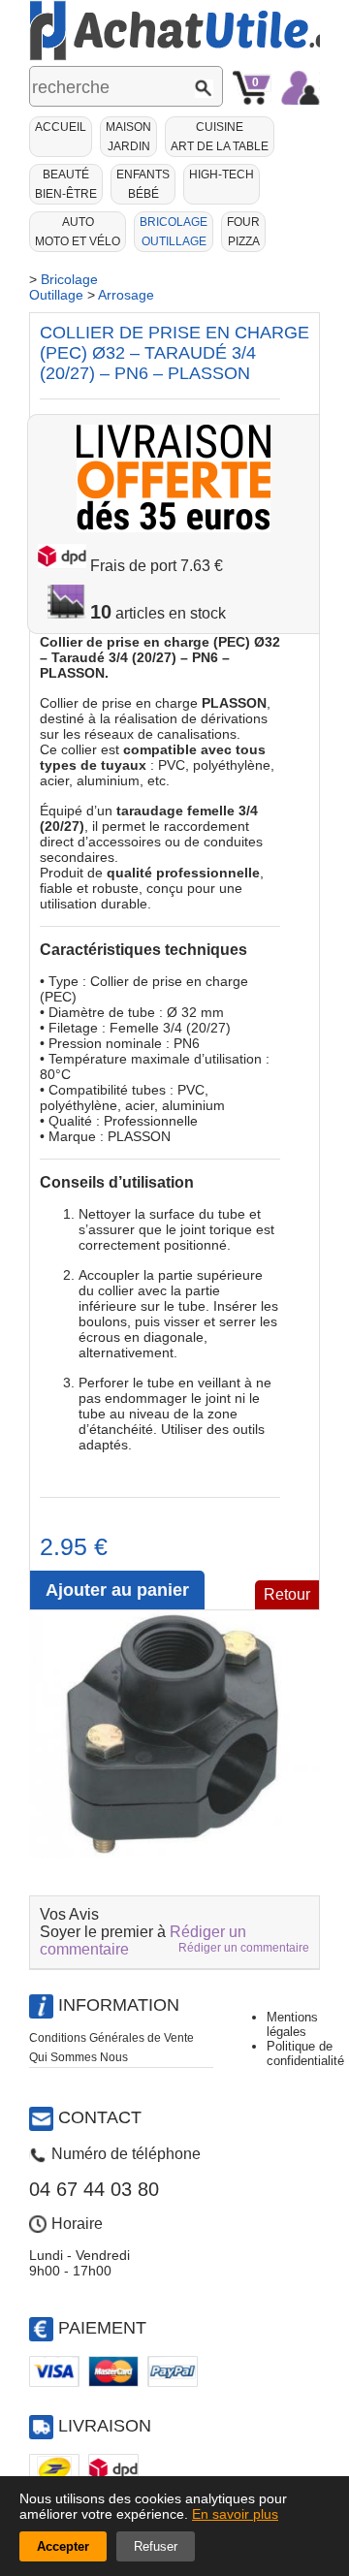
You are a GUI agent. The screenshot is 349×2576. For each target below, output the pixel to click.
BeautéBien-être (66, 184)
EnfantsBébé (143, 184)
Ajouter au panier (117, 1590)
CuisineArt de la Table (220, 137)
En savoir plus (235, 2514)
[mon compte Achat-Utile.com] (301, 88)
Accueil (61, 127)
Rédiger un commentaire (244, 1948)
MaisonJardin (128, 137)
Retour (287, 1594)
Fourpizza (243, 232)
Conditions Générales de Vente (111, 2038)
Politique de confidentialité (305, 2053)
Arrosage (126, 295)
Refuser (156, 2546)
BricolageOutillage (174, 232)
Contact (100, 2117)
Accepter (63, 2546)
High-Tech (222, 175)
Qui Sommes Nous (79, 2057)
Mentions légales (292, 2024)
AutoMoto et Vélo (78, 232)
